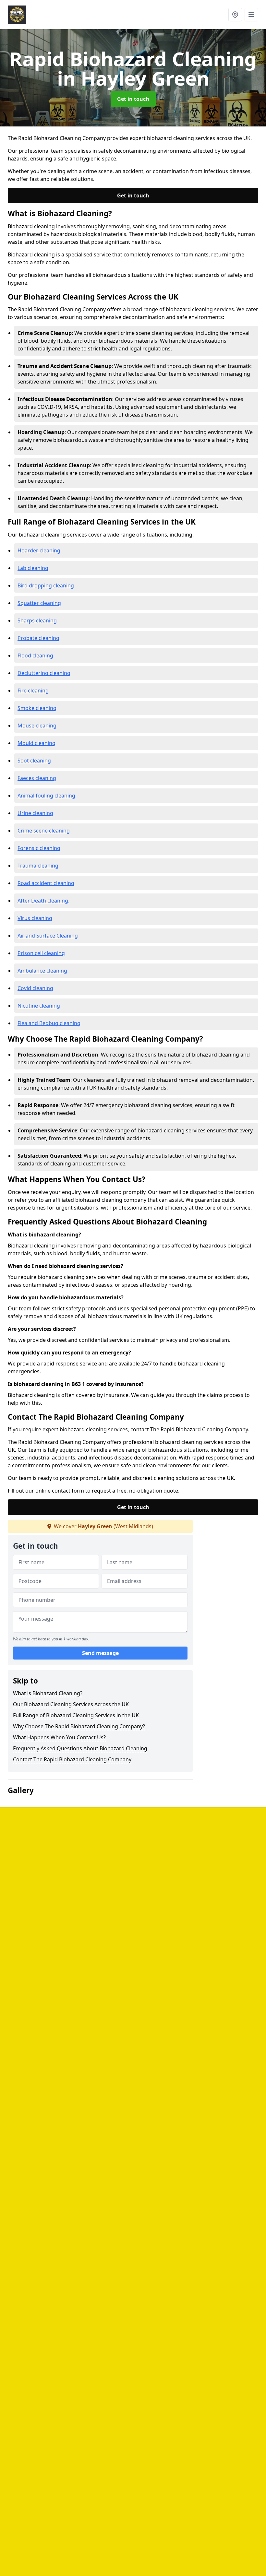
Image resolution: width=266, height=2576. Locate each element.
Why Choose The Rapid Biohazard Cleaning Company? (79, 1726)
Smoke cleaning (37, 708)
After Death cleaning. (43, 901)
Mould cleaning (36, 743)
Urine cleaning (35, 813)
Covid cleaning (35, 988)
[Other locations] (235, 15)
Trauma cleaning (38, 866)
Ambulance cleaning (42, 971)
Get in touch (133, 99)
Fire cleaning (33, 691)
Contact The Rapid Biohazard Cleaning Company (72, 1759)
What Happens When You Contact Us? (59, 1737)
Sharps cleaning (37, 620)
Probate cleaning (38, 638)
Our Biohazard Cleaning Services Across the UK (71, 1704)
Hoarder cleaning (39, 550)
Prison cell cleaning (41, 953)
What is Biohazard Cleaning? (48, 1693)
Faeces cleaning (37, 778)
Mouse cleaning (37, 726)
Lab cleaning (33, 568)
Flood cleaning (35, 656)
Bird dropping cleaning (46, 585)
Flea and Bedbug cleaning (49, 1023)
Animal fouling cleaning (46, 796)
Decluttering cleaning (44, 673)
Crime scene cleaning (44, 831)
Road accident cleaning (46, 883)
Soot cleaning (34, 761)
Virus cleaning (35, 918)
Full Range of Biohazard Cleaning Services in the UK (76, 1715)
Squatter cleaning (39, 603)
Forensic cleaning (39, 848)
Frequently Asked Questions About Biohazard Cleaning (80, 1748)
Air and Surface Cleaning (48, 936)
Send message (100, 1653)
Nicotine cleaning (39, 1006)
